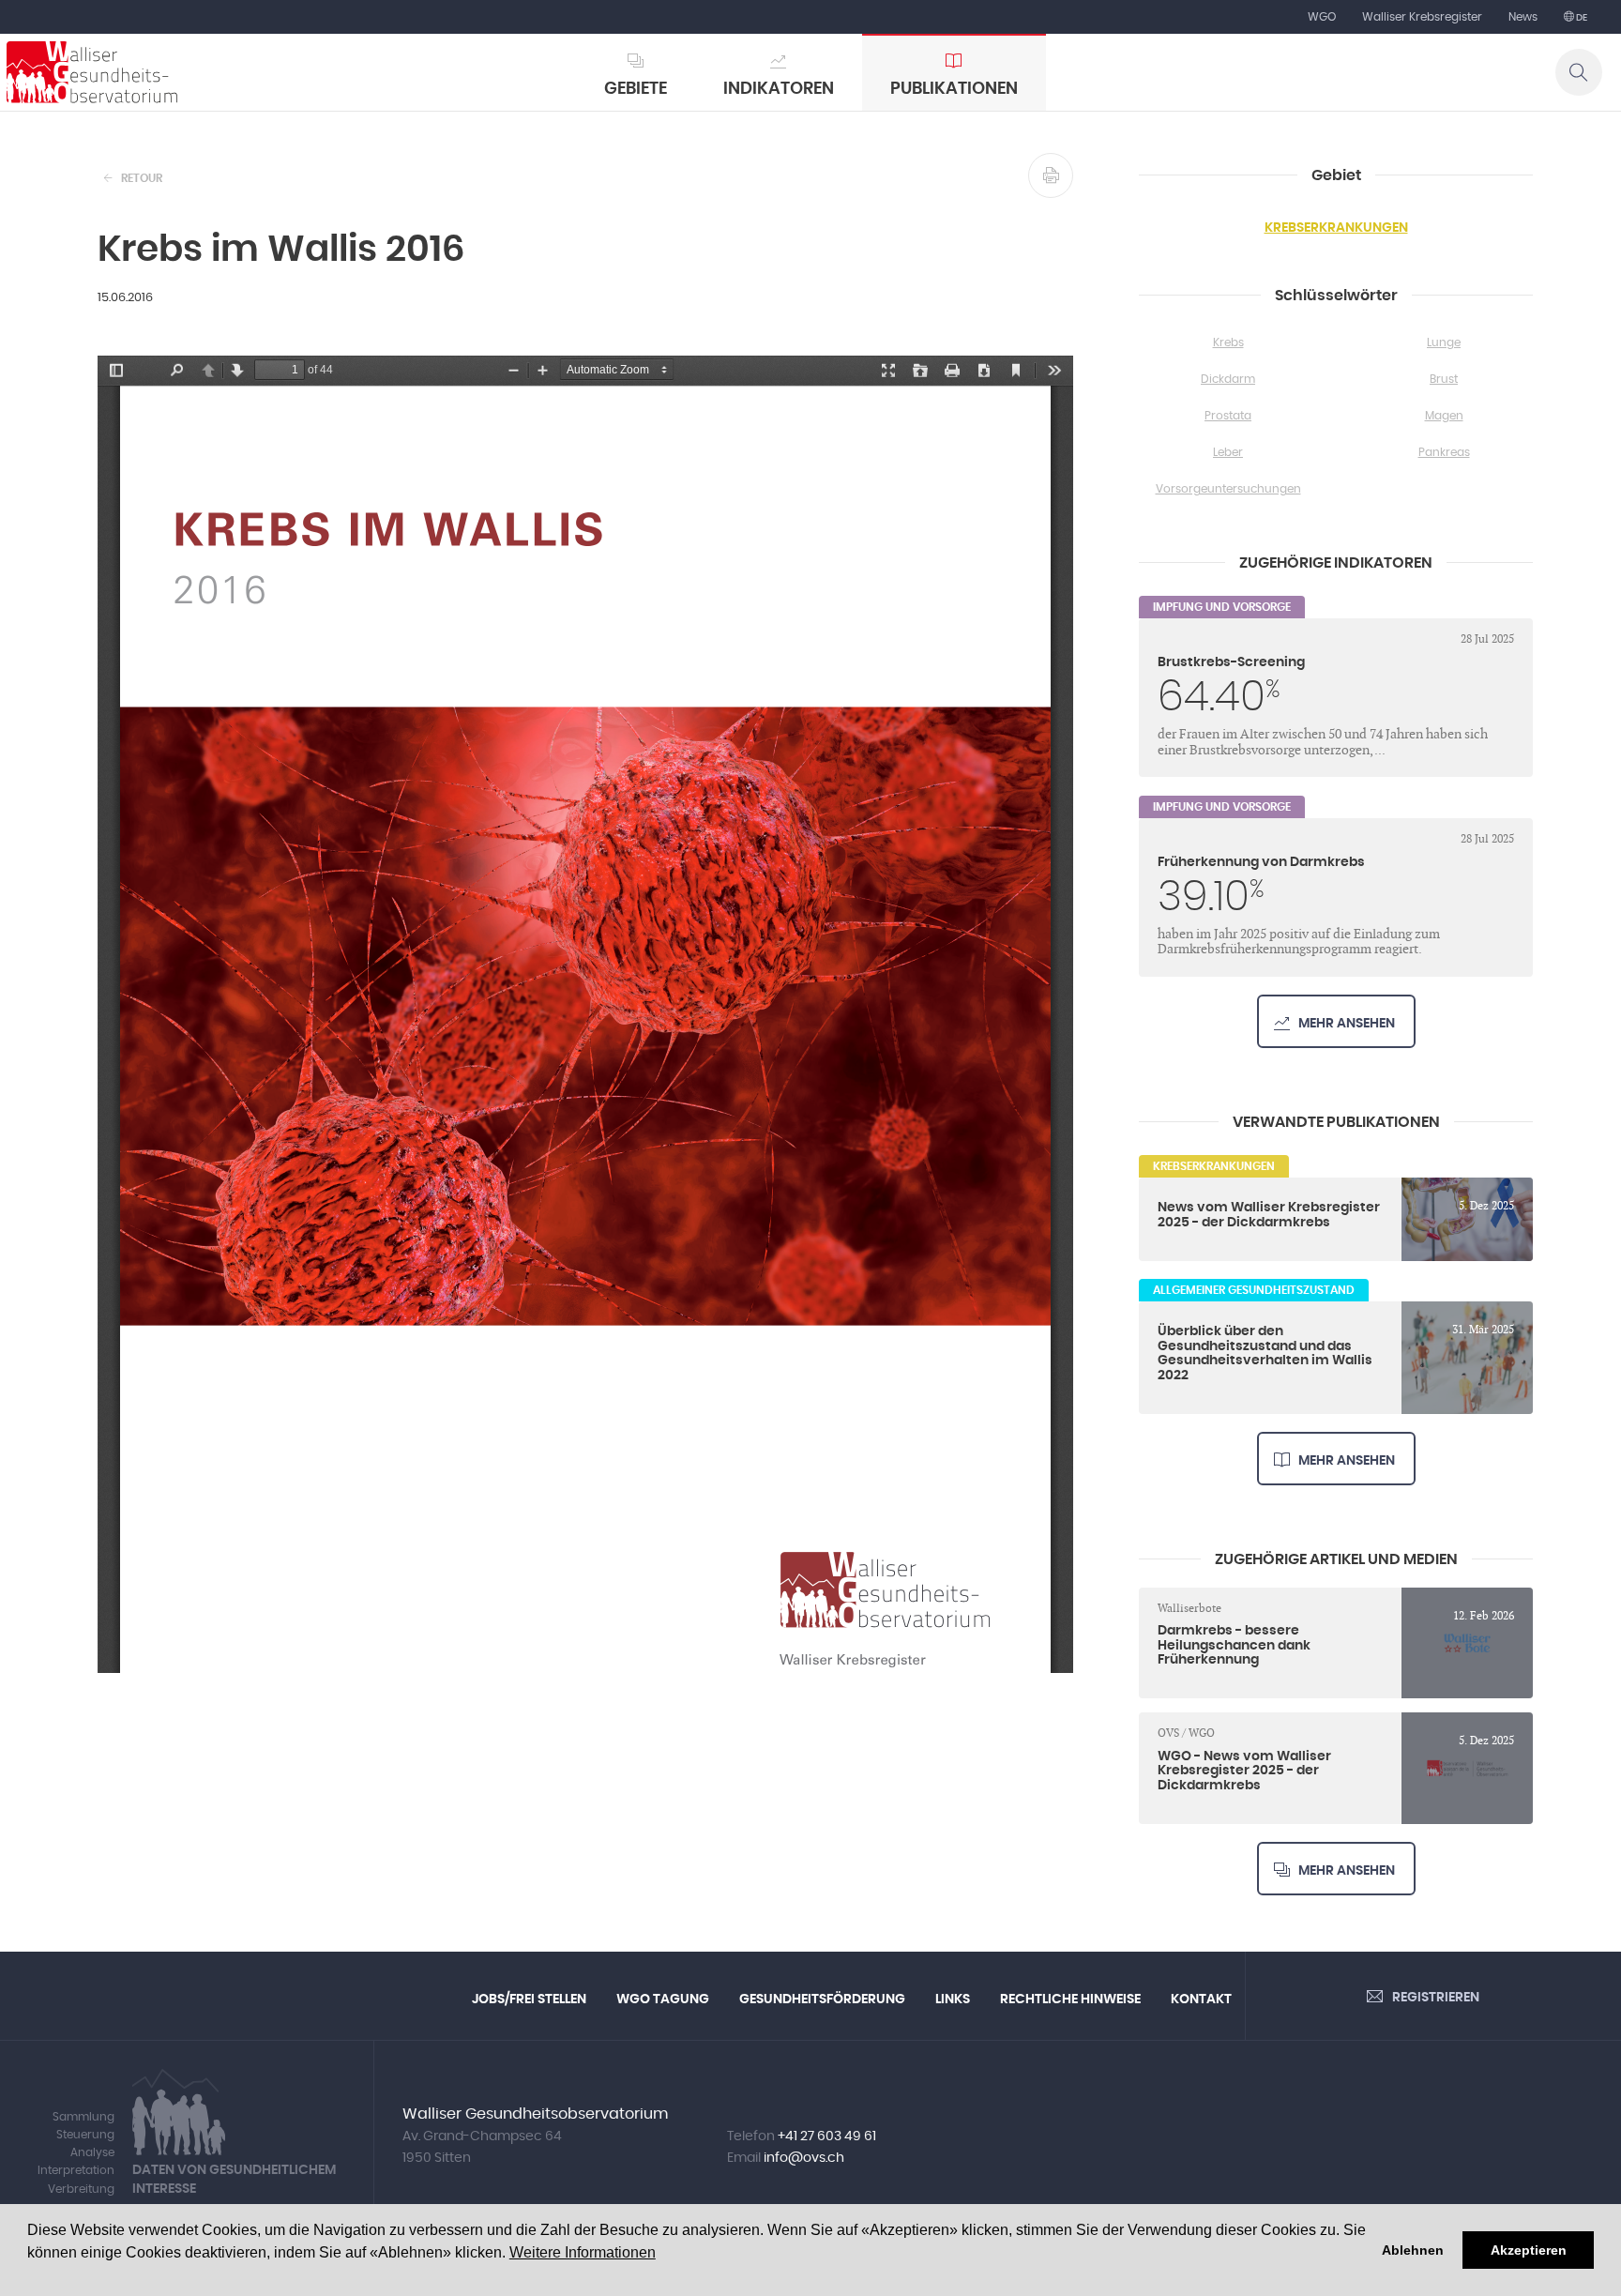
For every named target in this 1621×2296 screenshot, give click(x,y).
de (1581, 18)
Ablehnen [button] (1413, 2250)
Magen (1444, 416)
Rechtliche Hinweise (1070, 1999)
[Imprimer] (1051, 175)
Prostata (1228, 416)
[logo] (92, 72)
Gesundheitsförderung (822, 1999)
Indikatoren (779, 89)
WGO (1322, 17)
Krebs (1228, 342)
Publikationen (954, 89)
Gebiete (636, 89)
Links (953, 1999)
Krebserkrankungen (1336, 228)
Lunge (1444, 342)
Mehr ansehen (1347, 1024)
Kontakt (1201, 1999)
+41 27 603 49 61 (827, 2136)
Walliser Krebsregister (1422, 17)
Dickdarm (1228, 379)
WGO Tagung (663, 1999)
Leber (1228, 452)
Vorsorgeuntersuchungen (1228, 489)
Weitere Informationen (583, 2252)
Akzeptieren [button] (1529, 2250)
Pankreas (1444, 452)
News (1523, 17)
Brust (1444, 379)
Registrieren (1436, 1998)
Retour (142, 178)
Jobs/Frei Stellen (529, 1999)
